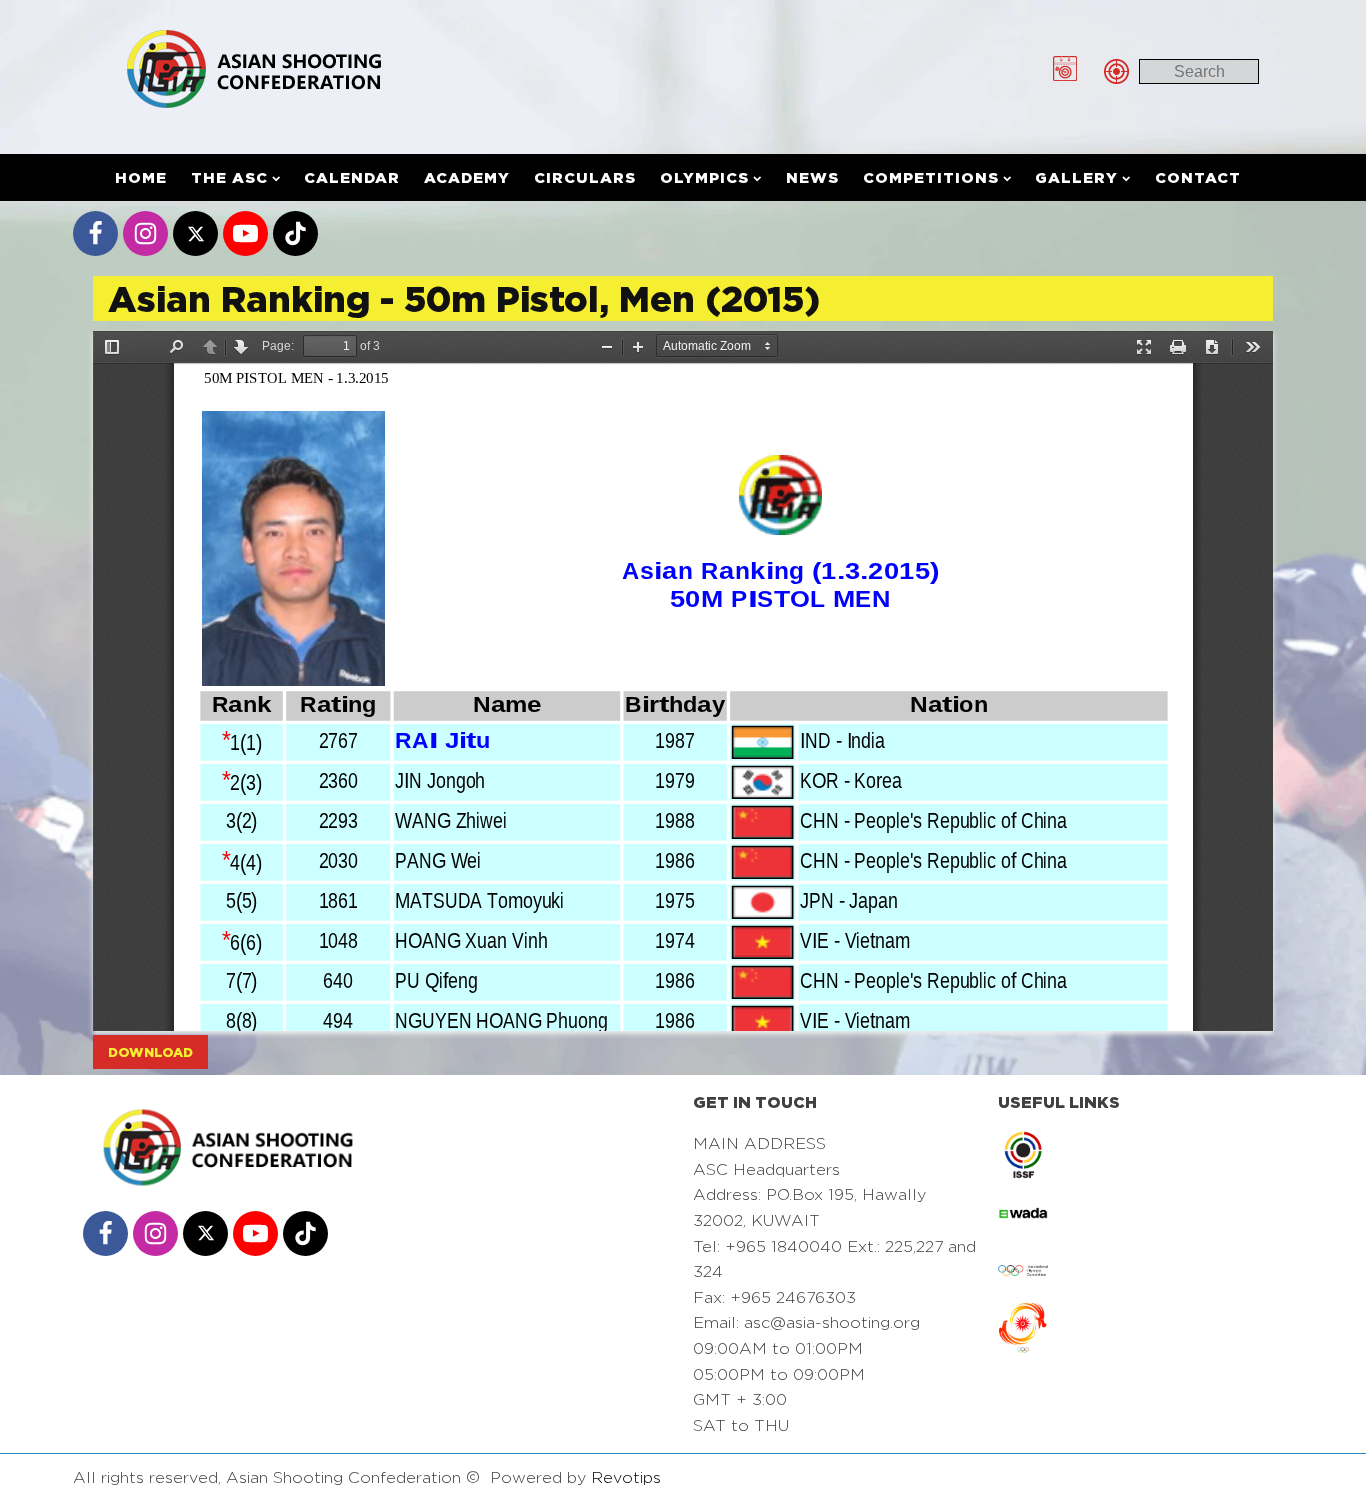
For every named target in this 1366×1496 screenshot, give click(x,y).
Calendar (352, 177)
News (812, 177)
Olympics (704, 177)
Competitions (931, 177)
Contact (1198, 177)
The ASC (229, 177)
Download (150, 1052)
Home (141, 177)
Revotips (626, 1477)
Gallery (1076, 177)
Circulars (585, 177)
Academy (467, 177)
